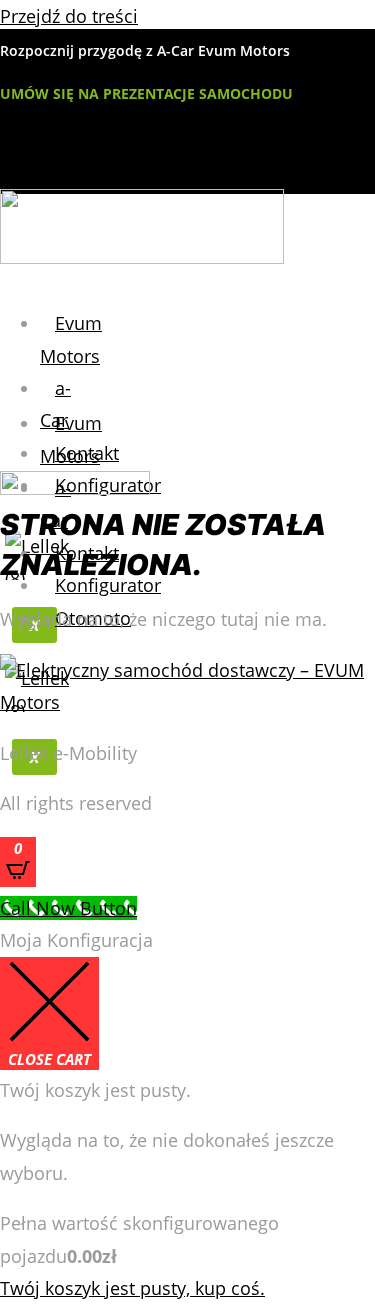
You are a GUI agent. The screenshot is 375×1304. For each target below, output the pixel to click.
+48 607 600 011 (69, 181)
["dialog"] (187, 1114)
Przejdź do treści (69, 16)
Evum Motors (71, 339)
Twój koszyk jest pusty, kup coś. (132, 1288)
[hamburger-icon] (52, 299)
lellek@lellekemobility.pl (121, 142)
